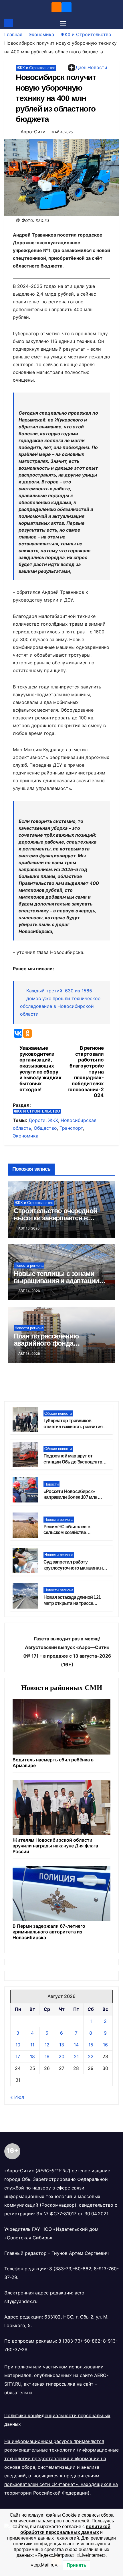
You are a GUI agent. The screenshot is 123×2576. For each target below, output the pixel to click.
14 (76, 2045)
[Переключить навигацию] (63, 23)
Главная (13, 34)
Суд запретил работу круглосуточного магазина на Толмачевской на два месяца (74, 1568)
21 (76, 2056)
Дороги (37, 1120)
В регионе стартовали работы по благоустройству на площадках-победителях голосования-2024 (86, 1072)
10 (18, 2045)
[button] (115, 23)
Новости (51, 1484)
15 (91, 2045)
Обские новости (58, 1413)
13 (62, 2045)
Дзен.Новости (91, 67)
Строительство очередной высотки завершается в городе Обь (55, 1218)
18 (32, 2056)
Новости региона (29, 1265)
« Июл (17, 2097)
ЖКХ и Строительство (86, 34)
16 (105, 2045)
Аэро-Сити (33, 132)
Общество (45, 1128)
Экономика (41, 34)
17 (18, 2056)
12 (47, 2045)
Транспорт (71, 1128)
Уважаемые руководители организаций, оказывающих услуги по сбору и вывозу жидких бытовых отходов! (40, 1069)
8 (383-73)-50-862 (70, 2269)
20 (61, 2056)
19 (47, 2056)
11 (32, 2045)
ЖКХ (53, 1120)
